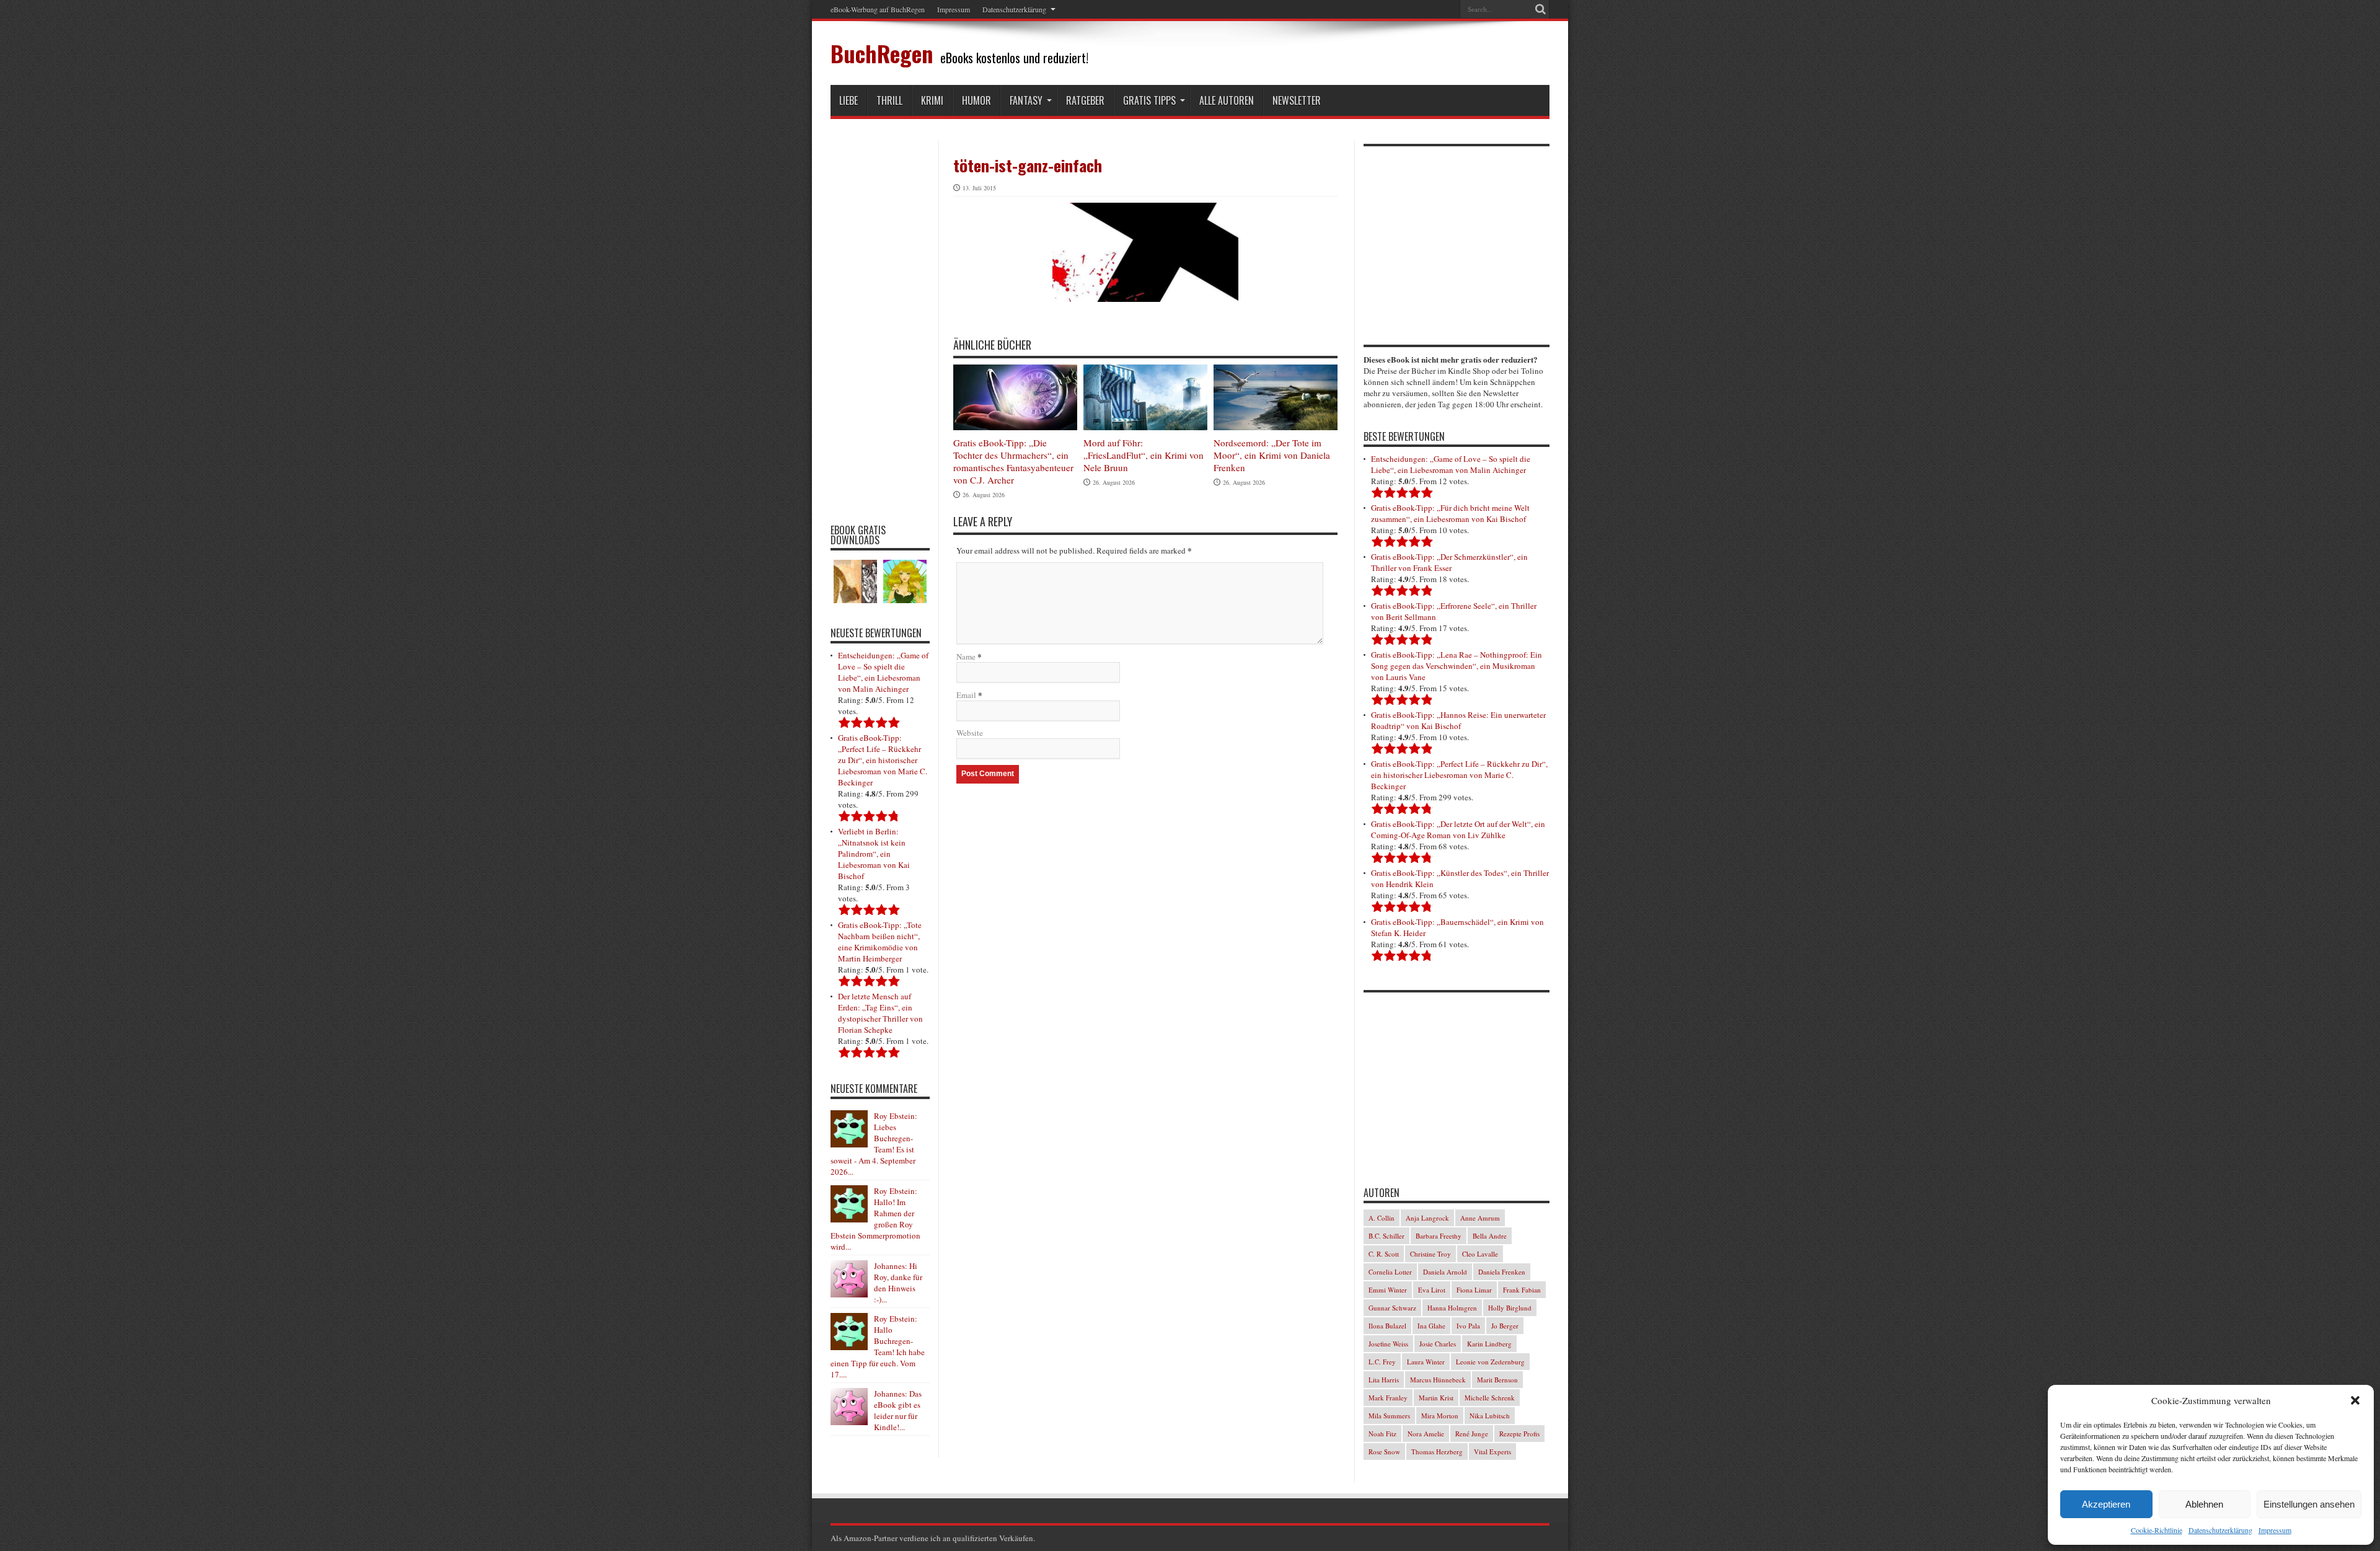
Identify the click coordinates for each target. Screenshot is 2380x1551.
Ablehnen (2204, 1504)
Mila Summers (1389, 1416)
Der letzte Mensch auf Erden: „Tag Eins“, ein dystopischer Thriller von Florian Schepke (880, 1013)
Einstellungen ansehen (2309, 1504)
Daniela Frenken (1502, 1272)
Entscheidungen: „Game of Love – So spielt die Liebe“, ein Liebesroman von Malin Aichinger (883, 672)
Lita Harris (1384, 1380)
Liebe (848, 100)
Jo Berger (1505, 1326)
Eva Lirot (1432, 1290)
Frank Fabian (1522, 1290)
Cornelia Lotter (1390, 1272)
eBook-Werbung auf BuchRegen (878, 9)
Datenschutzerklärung (2220, 1530)
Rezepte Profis (1519, 1434)
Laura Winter (1426, 1362)
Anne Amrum (1480, 1218)
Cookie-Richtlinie (2157, 1530)
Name (966, 656)
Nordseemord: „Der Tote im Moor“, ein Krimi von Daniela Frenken (1272, 455)
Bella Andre (1490, 1236)
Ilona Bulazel (1387, 1326)
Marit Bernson (1497, 1380)
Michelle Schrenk (1490, 1398)
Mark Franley (1388, 1398)
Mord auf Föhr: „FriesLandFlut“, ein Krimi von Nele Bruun (1144, 455)
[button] (2355, 1400)
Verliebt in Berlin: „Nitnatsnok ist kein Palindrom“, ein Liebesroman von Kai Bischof (874, 854)
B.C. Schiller (1386, 1236)
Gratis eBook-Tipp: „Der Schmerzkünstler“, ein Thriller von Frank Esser (1449, 562)
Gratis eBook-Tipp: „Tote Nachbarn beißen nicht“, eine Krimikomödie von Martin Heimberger (880, 942)
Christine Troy (1430, 1254)
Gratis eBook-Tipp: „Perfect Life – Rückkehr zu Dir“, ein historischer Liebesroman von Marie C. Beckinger (883, 760)
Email (966, 695)
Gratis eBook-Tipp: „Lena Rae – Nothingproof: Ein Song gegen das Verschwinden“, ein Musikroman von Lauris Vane (1457, 666)
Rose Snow (1384, 1452)
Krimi (932, 100)
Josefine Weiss (1388, 1344)
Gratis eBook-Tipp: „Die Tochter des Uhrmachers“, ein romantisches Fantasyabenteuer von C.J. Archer (1013, 461)
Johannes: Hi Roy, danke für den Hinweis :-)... (898, 1283)
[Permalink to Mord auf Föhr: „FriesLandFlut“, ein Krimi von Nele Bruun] (1145, 397)
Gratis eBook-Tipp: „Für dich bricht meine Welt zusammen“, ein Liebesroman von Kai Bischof (1450, 513)
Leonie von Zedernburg (1490, 1362)
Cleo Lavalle (1480, 1254)
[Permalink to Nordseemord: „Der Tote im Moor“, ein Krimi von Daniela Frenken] (1276, 398)
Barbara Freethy (1439, 1236)
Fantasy (1026, 100)
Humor (976, 100)
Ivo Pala (1468, 1326)
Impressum (2275, 1530)
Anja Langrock (1427, 1218)
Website (970, 733)
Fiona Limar (1474, 1290)
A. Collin (1382, 1218)
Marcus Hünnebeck (1438, 1380)
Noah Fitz (1382, 1434)
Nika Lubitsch (1490, 1416)
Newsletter (1297, 100)
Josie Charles (1438, 1344)
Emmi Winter (1388, 1290)
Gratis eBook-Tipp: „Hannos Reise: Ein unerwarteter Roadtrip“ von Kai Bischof (1458, 720)
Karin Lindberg (1489, 1344)
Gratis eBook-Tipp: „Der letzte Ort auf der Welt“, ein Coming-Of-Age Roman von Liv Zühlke (1458, 829)
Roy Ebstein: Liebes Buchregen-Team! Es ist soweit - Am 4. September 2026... (874, 1144)
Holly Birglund (1510, 1308)
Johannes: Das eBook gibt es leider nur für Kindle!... (898, 1410)
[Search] (1540, 9)
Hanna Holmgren (1452, 1308)
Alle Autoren (1227, 100)
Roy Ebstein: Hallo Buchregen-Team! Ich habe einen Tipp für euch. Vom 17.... (878, 1346)
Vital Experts (1492, 1452)
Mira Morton (1440, 1416)
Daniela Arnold (1445, 1272)
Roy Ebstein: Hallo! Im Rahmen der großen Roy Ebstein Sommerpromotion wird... (875, 1219)
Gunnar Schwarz (1392, 1308)
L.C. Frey (1382, 1362)
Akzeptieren (2106, 1504)
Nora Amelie (1426, 1434)
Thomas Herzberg (1437, 1452)
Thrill (889, 100)
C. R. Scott (1384, 1254)
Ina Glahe (1431, 1326)
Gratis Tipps (1149, 100)
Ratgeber (1085, 100)
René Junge (1472, 1434)
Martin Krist (1436, 1398)
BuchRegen (882, 53)
